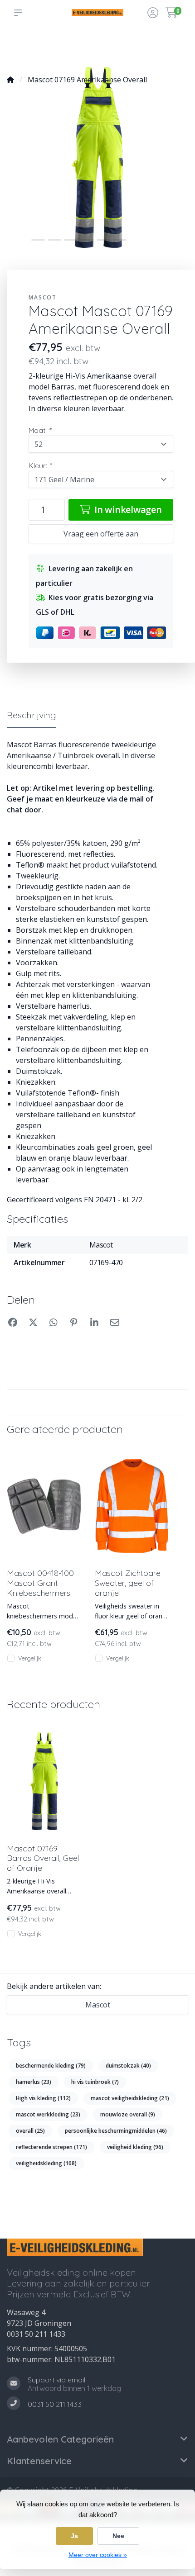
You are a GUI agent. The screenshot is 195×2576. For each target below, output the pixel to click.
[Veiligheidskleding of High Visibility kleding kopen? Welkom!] (97, 12)
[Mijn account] (153, 14)
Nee (118, 2536)
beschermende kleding (51, 2066)
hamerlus (34, 2082)
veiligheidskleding (46, 2163)
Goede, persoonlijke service (28, 46)
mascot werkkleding (48, 2114)
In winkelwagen (127, 510)
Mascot (43, 297)
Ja (74, 2536)
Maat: (40, 430)
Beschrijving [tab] (32, 715)
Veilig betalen (125, 50)
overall (30, 2131)
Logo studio (59, 50)
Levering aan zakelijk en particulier (163, 46)
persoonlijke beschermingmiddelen (116, 2131)
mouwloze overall (128, 2114)
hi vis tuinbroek (95, 2082)
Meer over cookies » (98, 2555)
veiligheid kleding (135, 2147)
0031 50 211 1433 (36, 2334)
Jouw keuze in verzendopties (91, 46)
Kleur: (40, 465)
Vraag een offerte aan (101, 534)
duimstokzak (128, 2066)
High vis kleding (43, 2098)
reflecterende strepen (51, 2147)
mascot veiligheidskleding (130, 2098)
